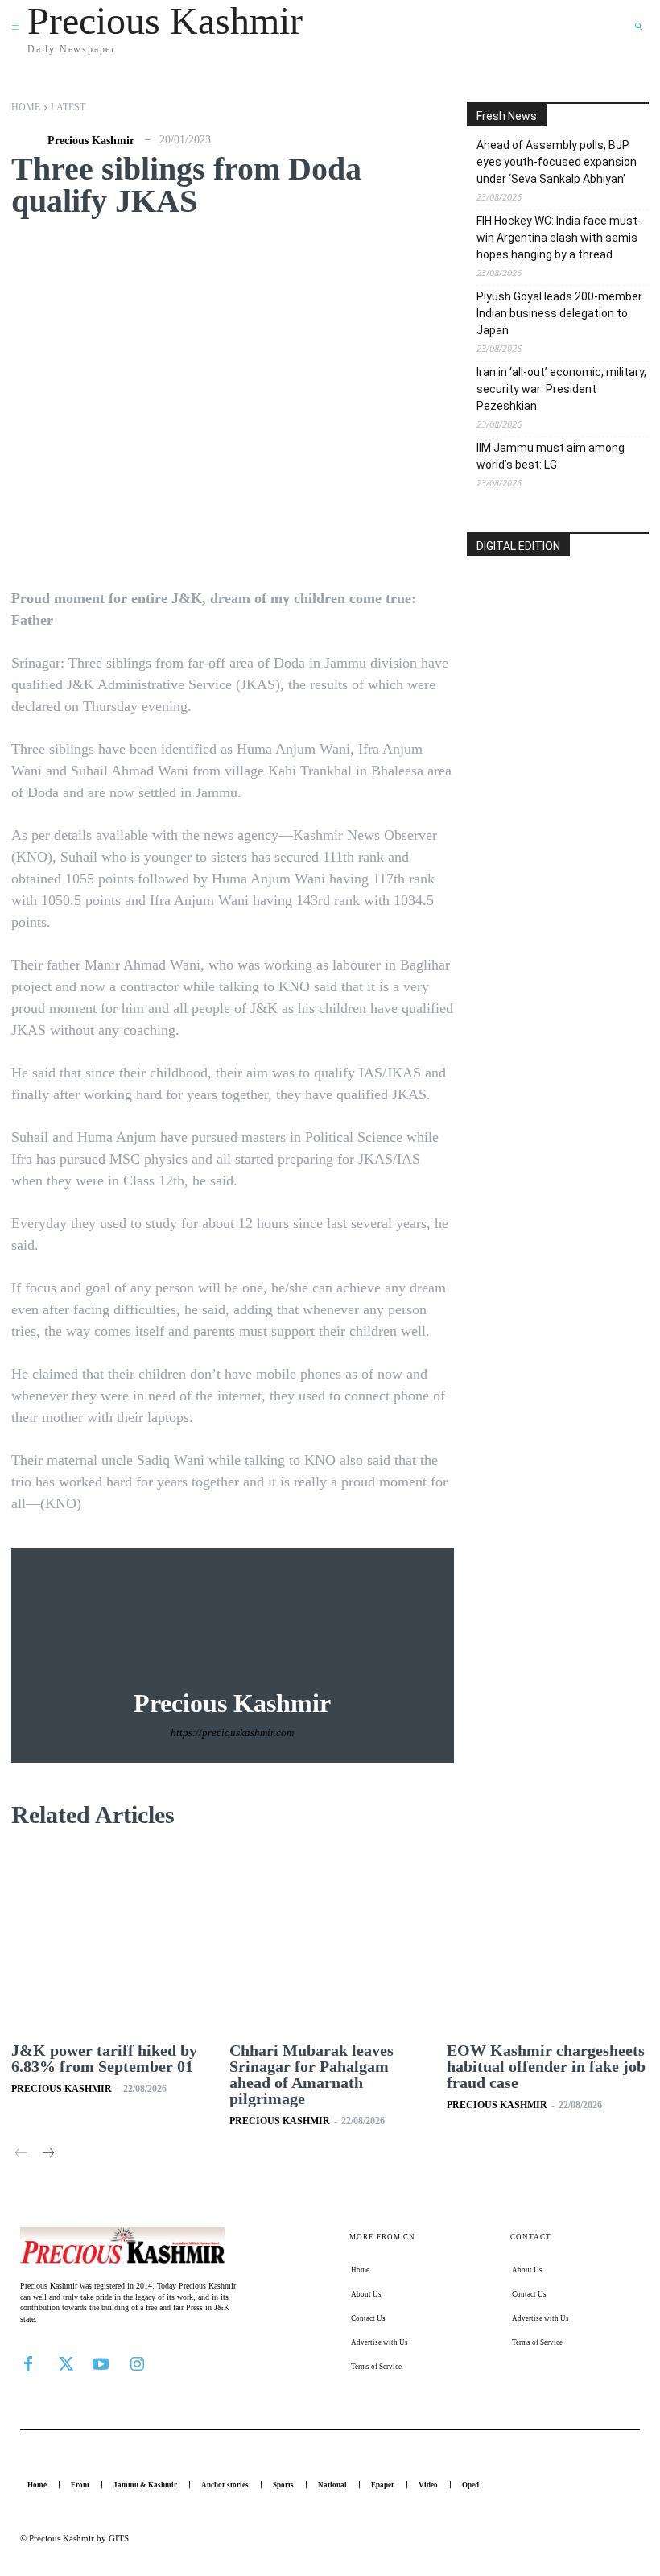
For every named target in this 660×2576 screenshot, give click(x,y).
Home (26, 107)
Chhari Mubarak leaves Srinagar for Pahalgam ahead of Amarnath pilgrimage (311, 2074)
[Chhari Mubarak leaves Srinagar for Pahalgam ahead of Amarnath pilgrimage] (330, 1940)
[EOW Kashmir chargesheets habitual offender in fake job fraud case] (548, 1940)
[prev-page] (21, 2154)
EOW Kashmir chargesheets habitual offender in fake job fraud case (546, 2066)
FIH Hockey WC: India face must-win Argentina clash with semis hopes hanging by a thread (559, 238)
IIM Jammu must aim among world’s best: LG (551, 456)
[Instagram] (137, 2363)
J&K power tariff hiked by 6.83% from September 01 (104, 2058)
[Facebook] (28, 2363)
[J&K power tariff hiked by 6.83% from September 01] (112, 1940)
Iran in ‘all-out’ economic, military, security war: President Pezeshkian (561, 389)
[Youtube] (101, 2363)
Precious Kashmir (91, 141)
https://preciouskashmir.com (232, 1732)
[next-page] (47, 2154)
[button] (638, 27)
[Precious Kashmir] (27, 141)
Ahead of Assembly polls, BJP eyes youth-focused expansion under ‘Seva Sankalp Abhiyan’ (557, 162)
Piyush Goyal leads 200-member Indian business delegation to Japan (559, 313)
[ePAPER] (558, 639)
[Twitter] (64, 2363)
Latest (68, 107)
